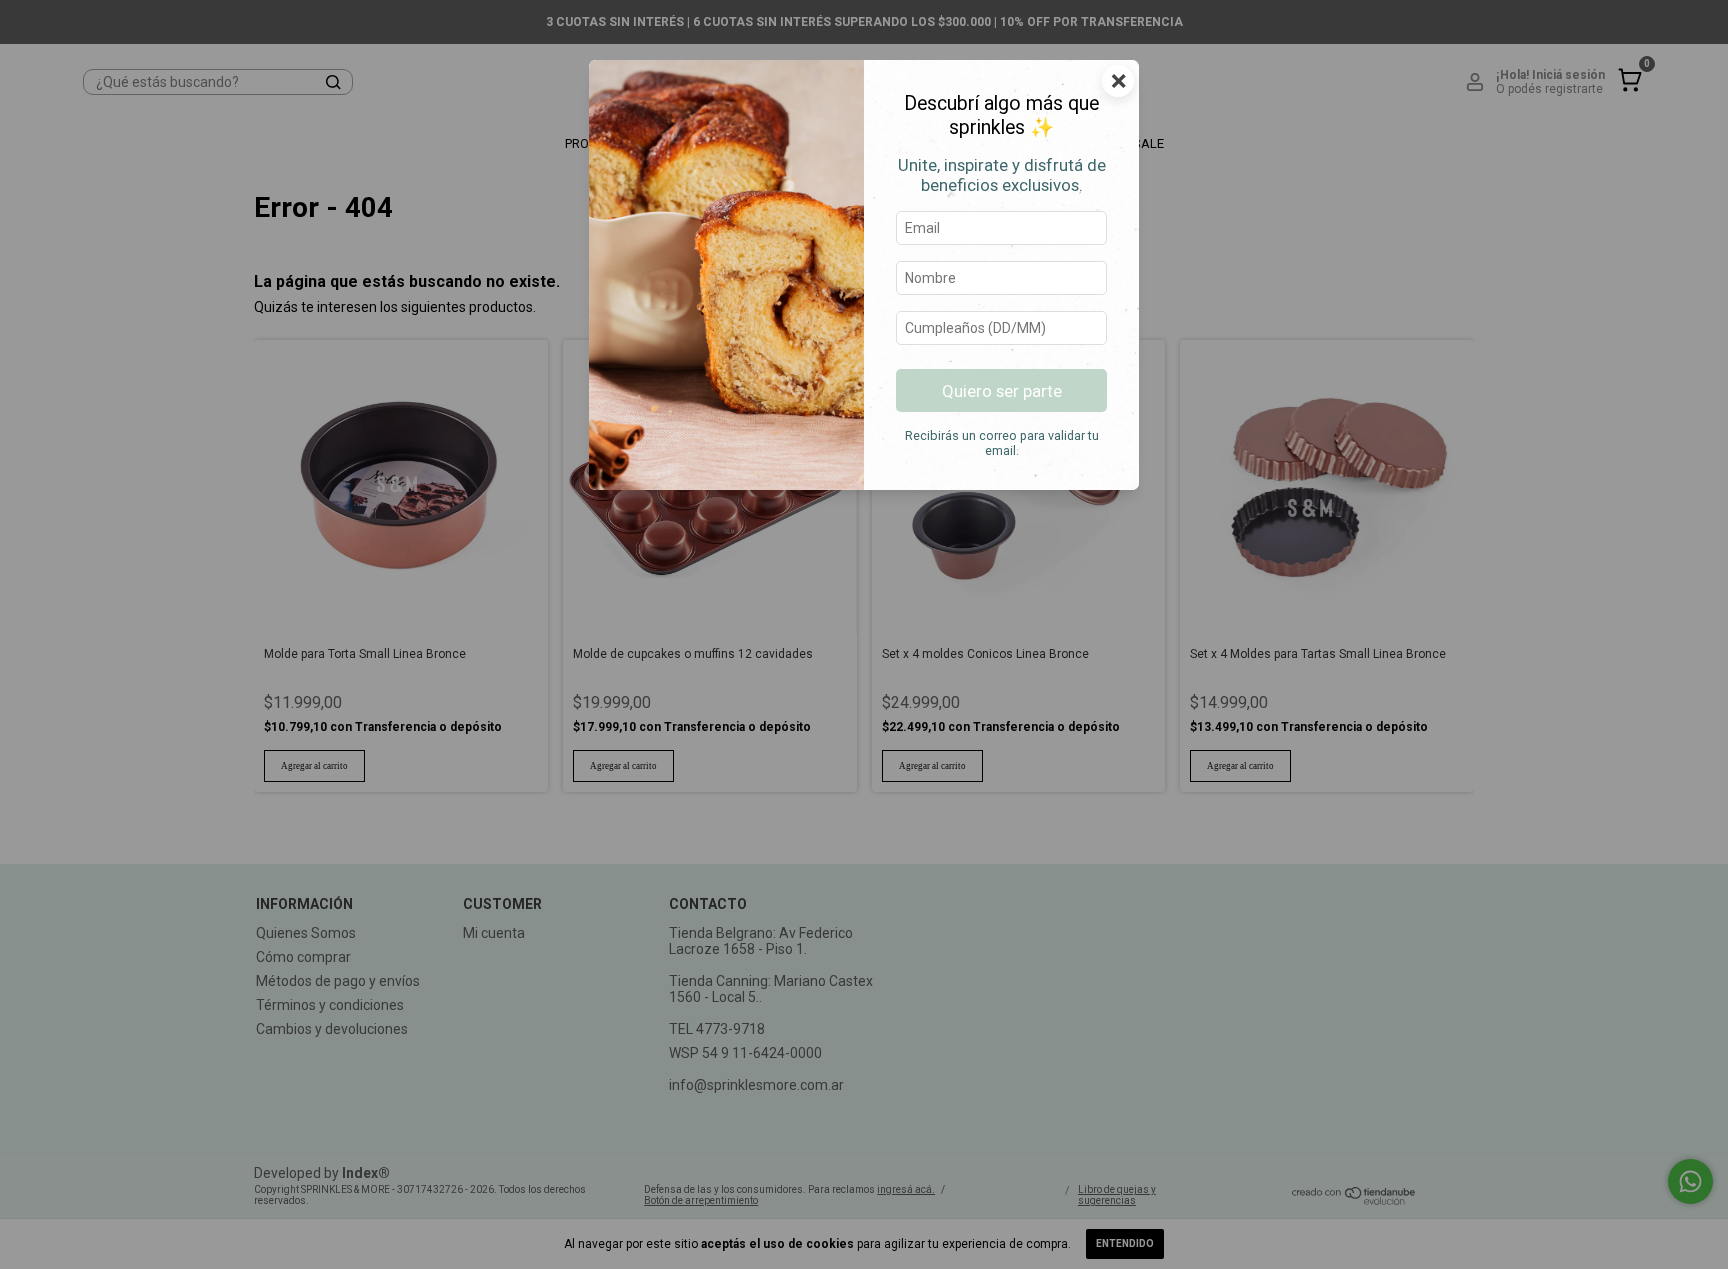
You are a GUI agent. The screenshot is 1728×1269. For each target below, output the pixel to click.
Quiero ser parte (1002, 391)
